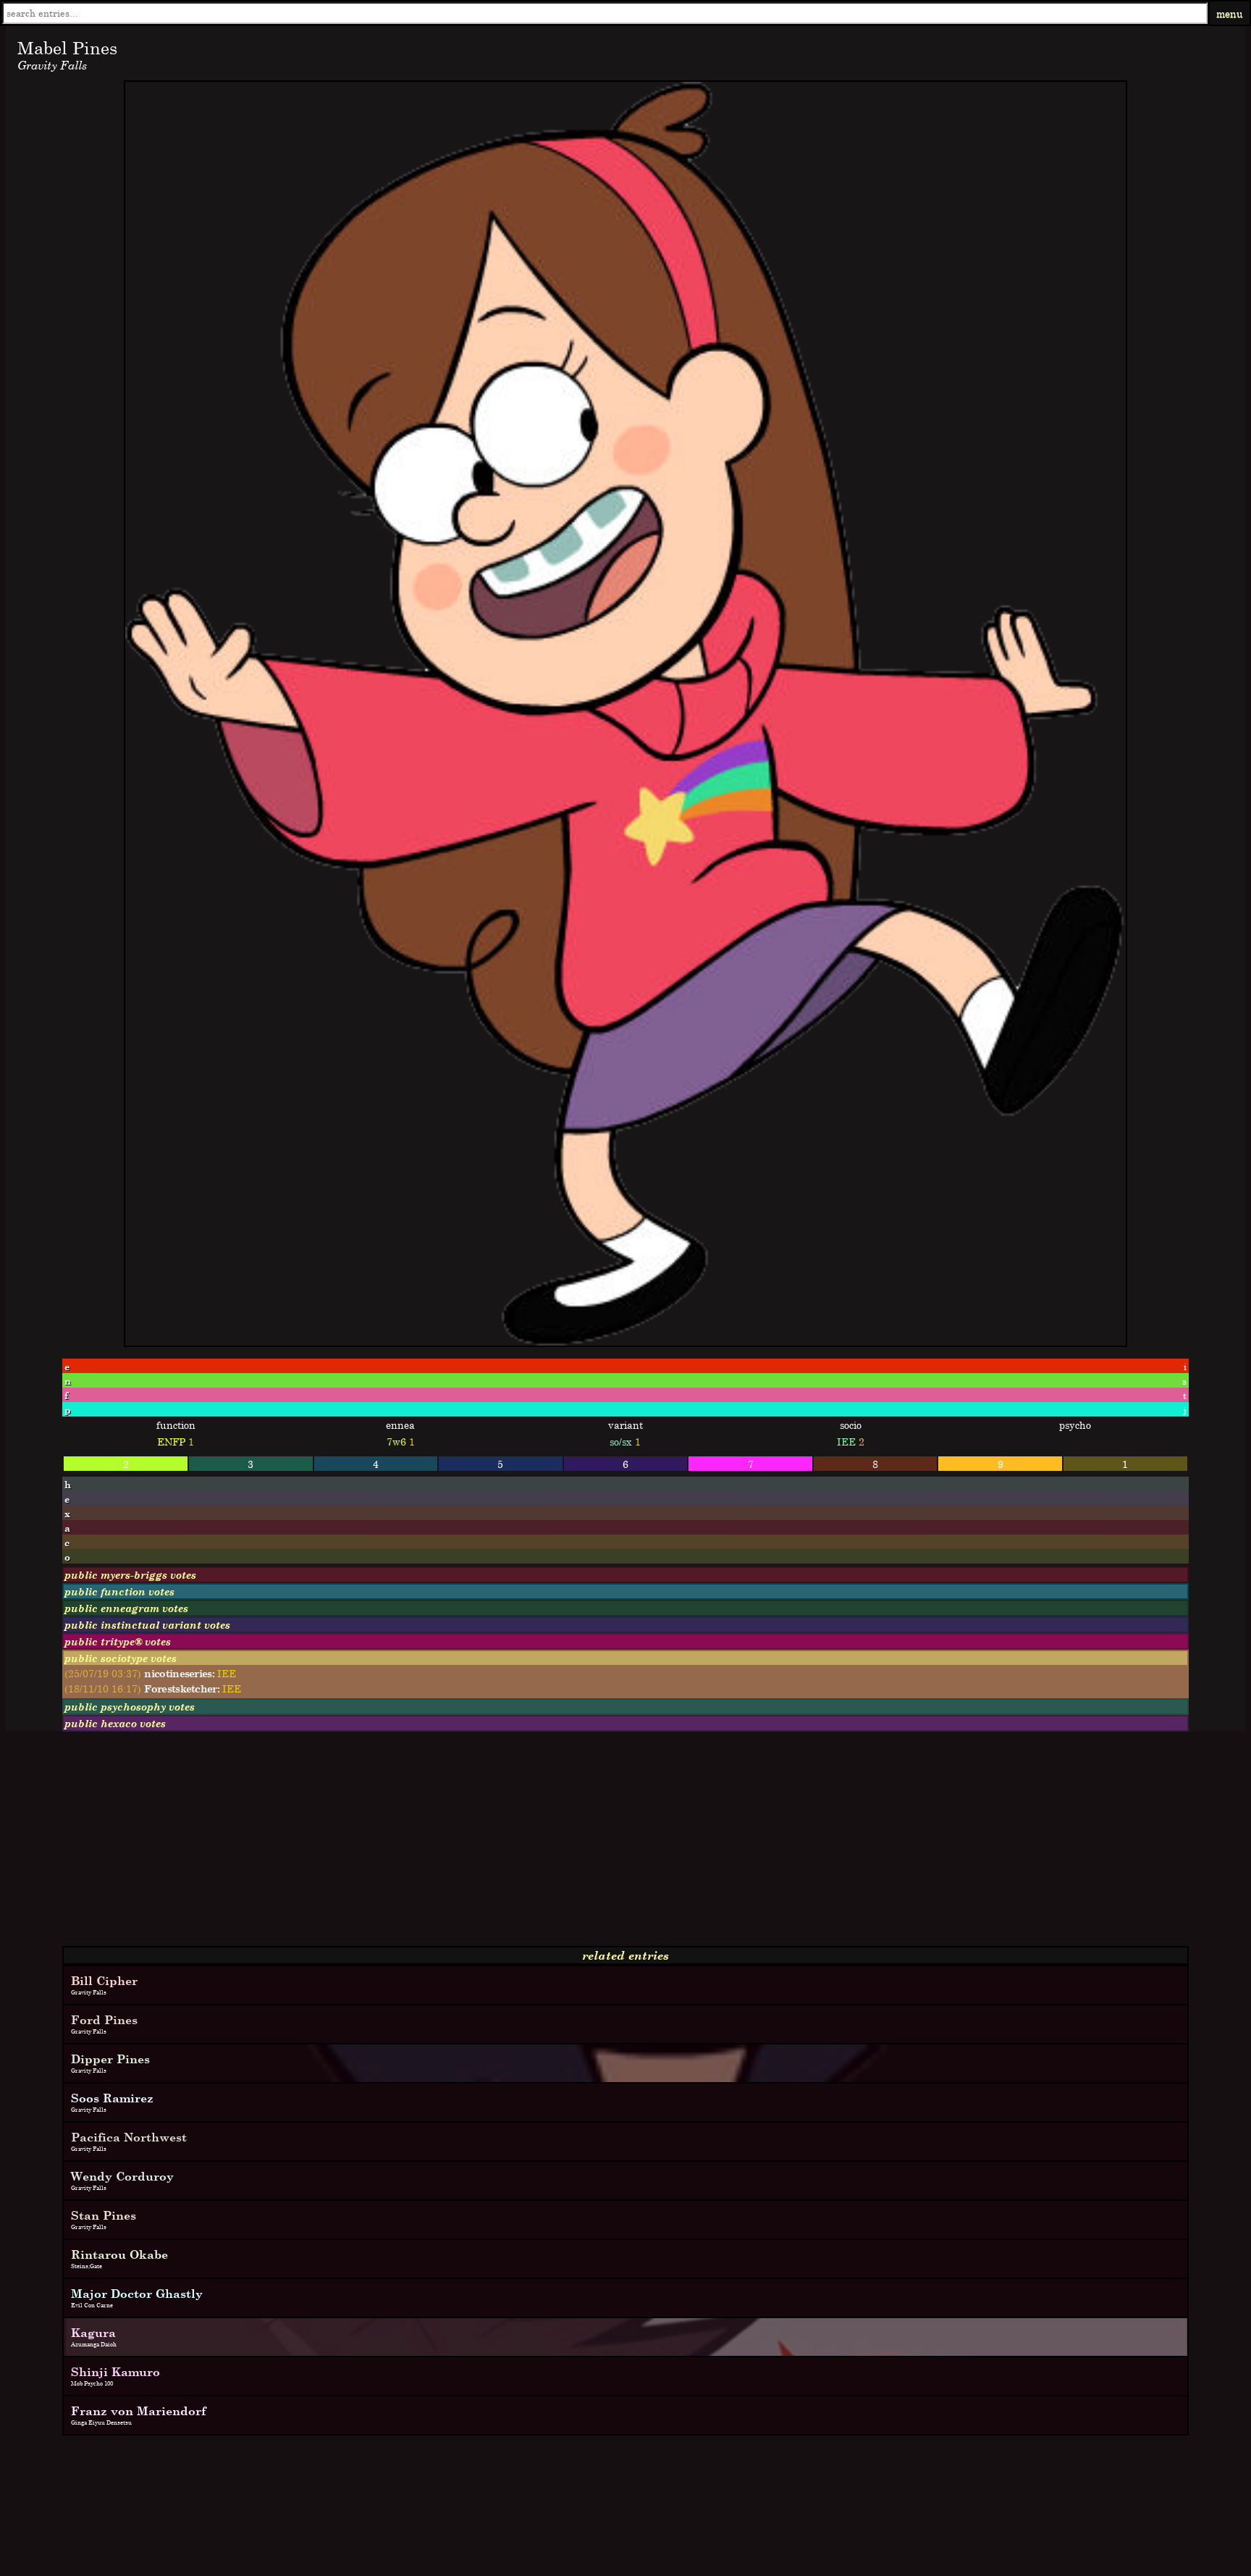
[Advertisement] (440, 1845)
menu (1230, 13)
